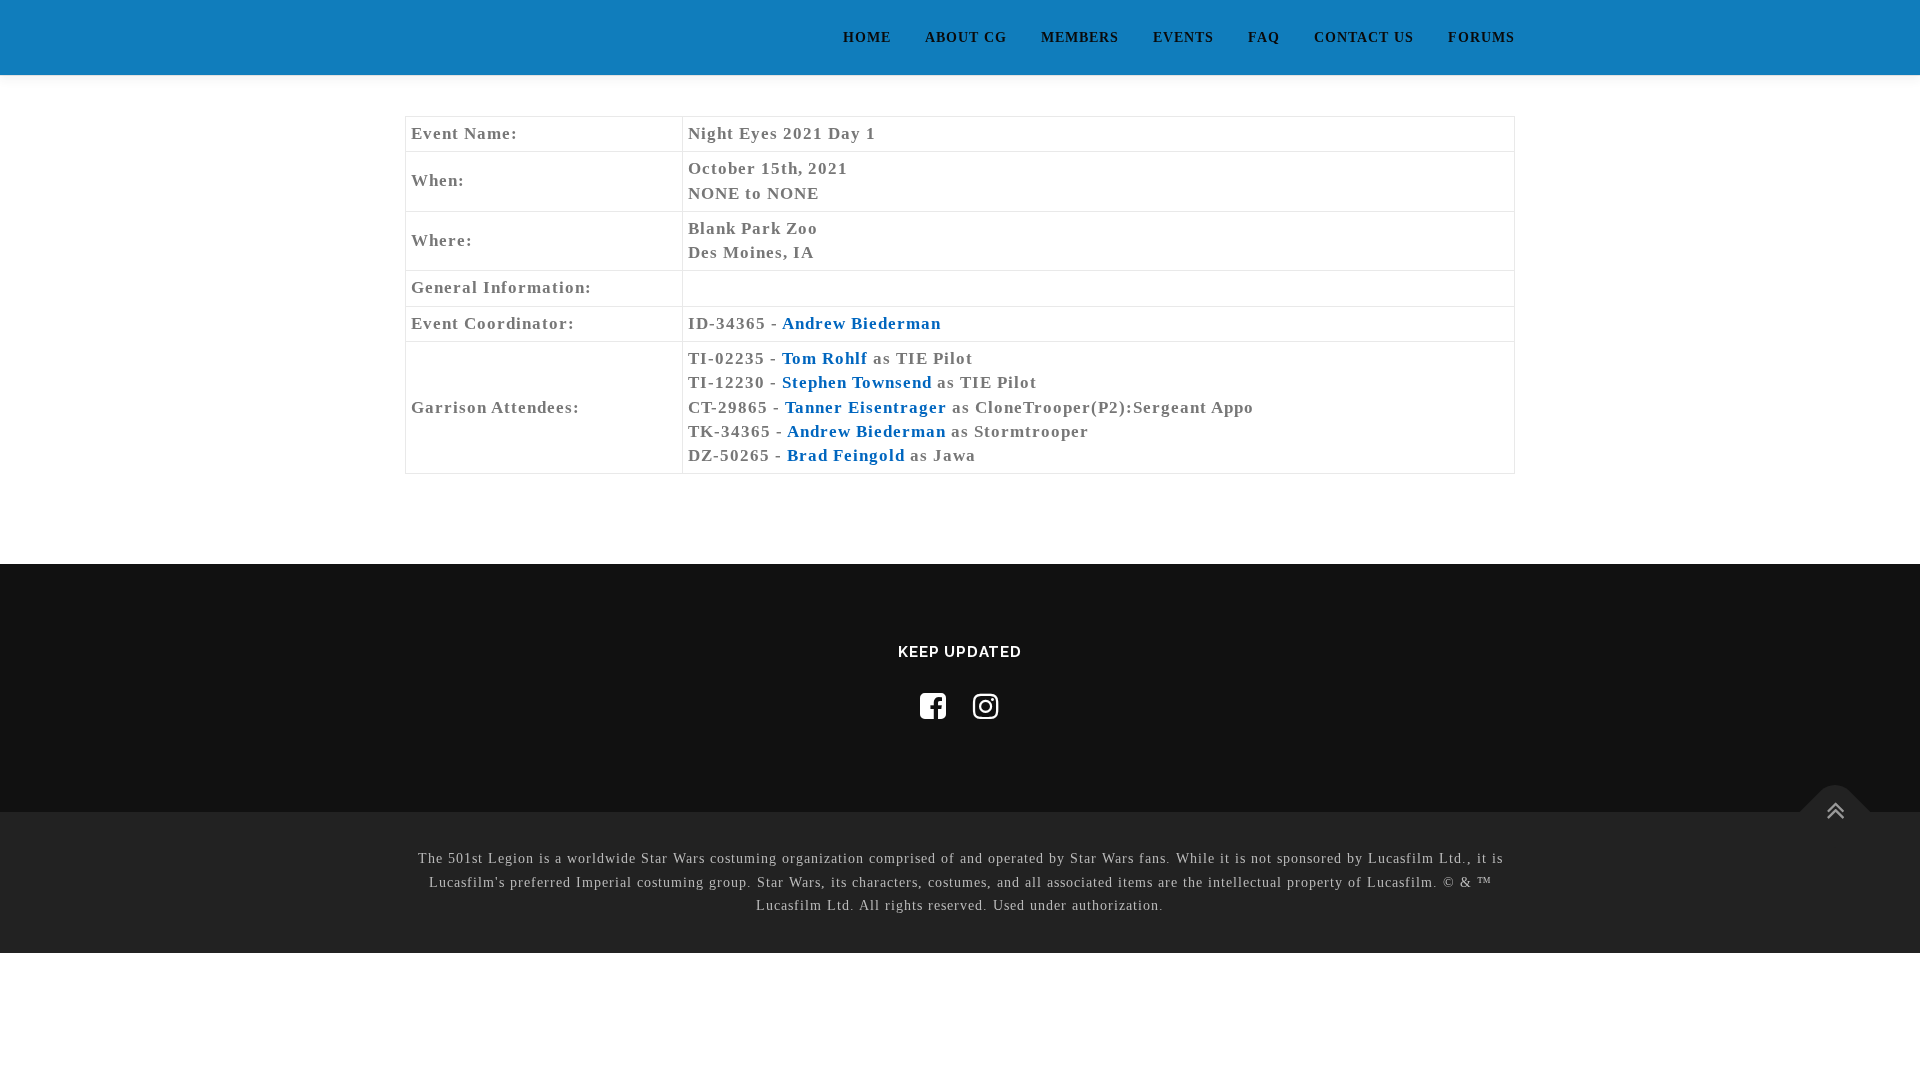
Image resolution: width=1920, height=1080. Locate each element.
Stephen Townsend (857, 382)
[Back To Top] (1835, 812)
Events (1183, 37)
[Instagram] (986, 706)
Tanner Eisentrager (866, 407)
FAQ (1264, 37)
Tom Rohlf (825, 358)
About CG (966, 37)
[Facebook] (933, 706)
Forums (1481, 37)
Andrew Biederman (861, 323)
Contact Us (1364, 37)
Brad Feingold (846, 455)
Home (867, 37)
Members (1080, 37)
